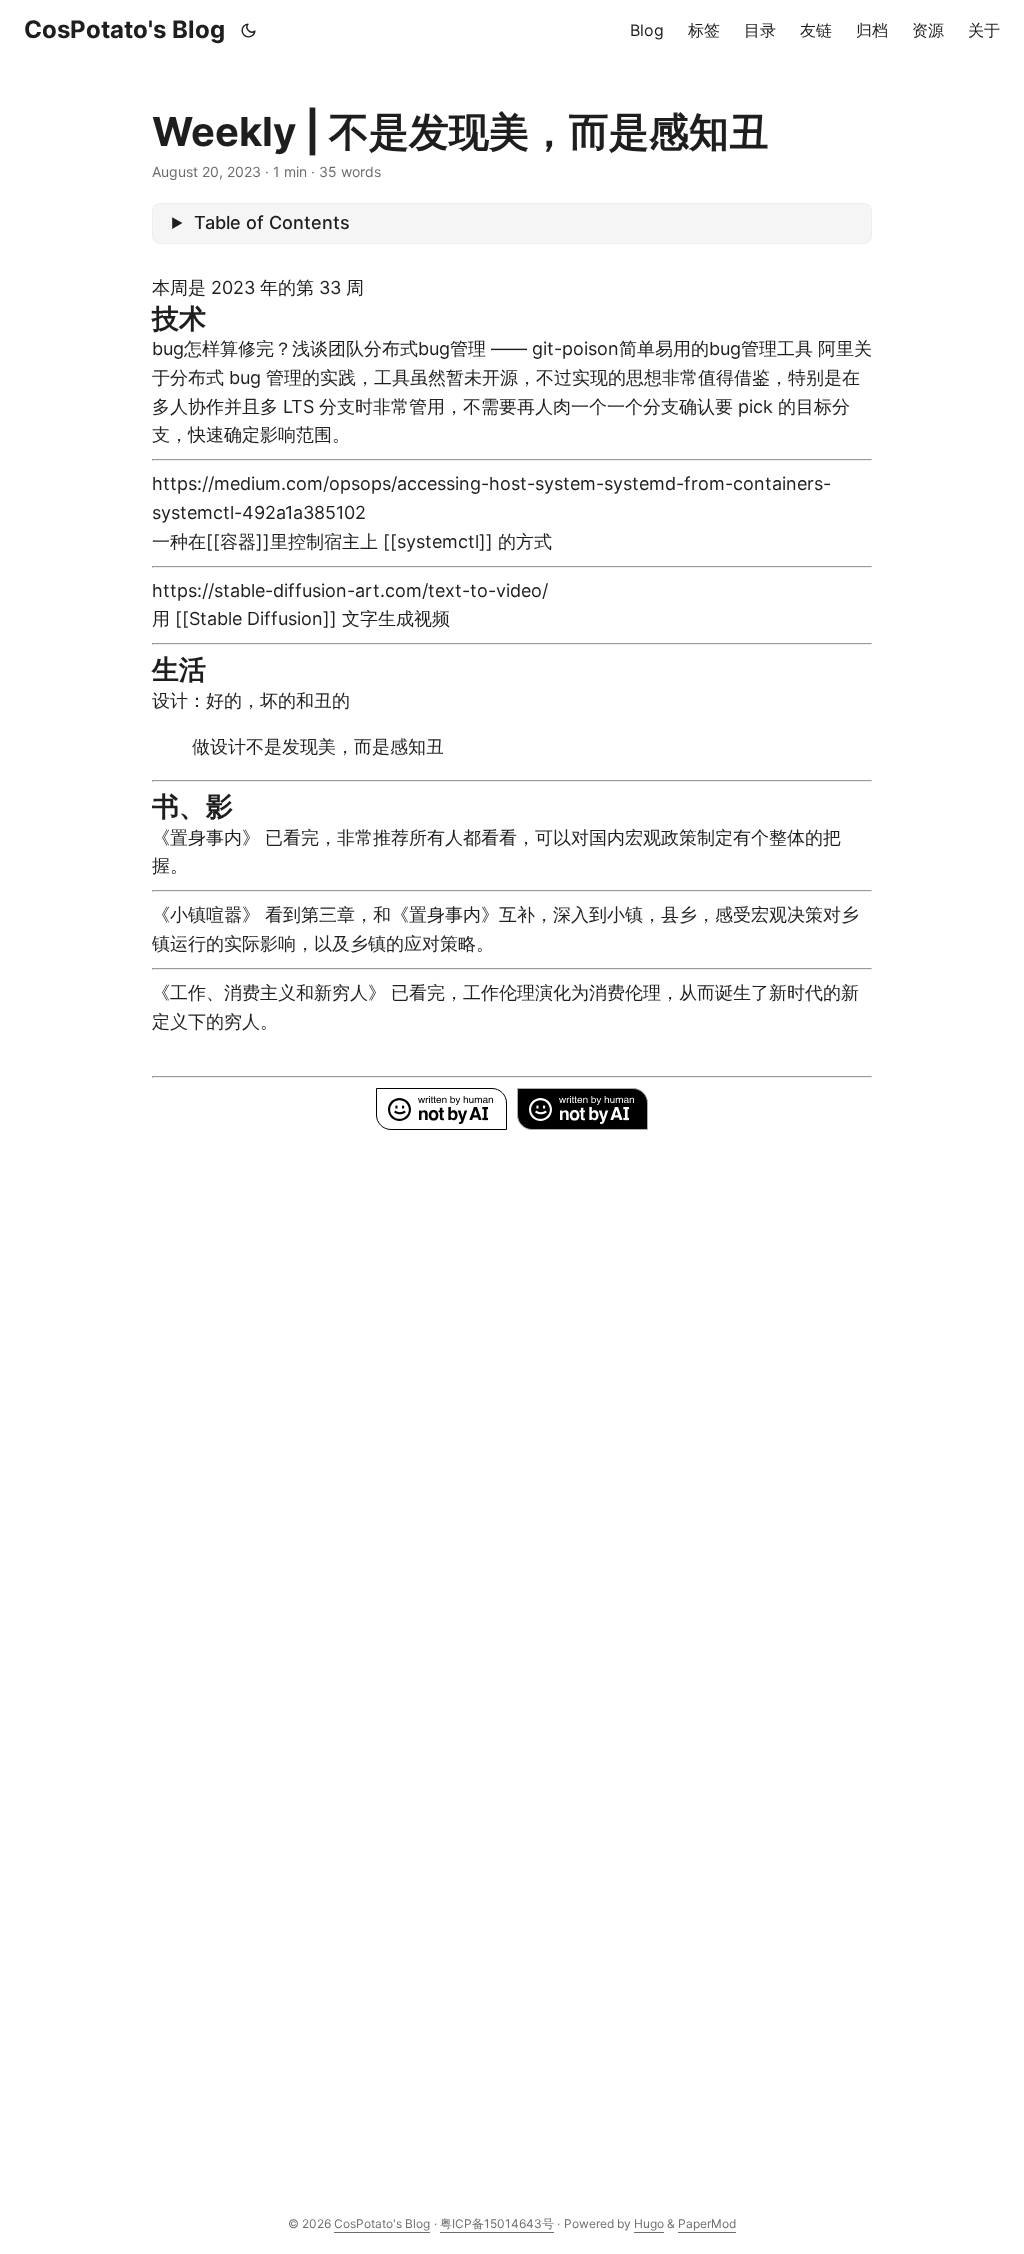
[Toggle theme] (249, 30)
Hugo (649, 2223)
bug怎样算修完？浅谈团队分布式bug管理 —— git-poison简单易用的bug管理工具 (482, 348)
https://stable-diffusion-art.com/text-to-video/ (350, 590)
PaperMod (707, 2223)
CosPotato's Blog (124, 29)
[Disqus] (512, 1390)
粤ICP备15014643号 (497, 2223)
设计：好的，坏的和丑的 (251, 700)
